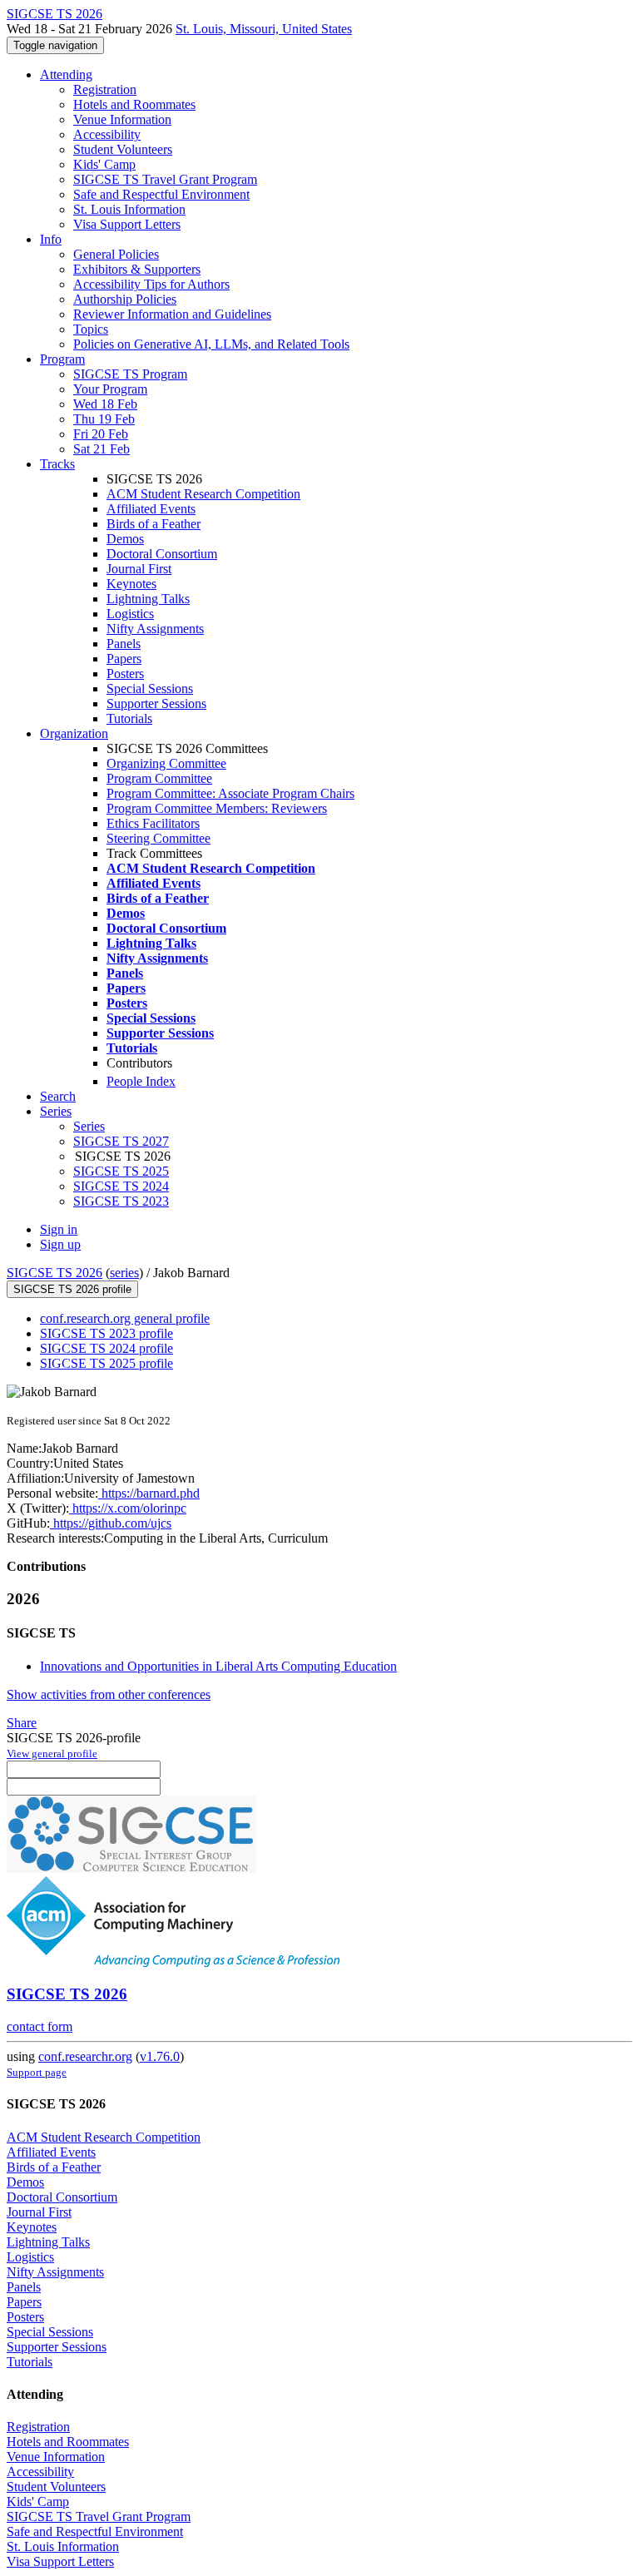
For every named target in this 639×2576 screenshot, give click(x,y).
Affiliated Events (151, 509)
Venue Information (122, 119)
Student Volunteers (123, 149)
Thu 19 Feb (104, 419)
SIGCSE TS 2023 (121, 1201)
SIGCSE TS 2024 (121, 1186)
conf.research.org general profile (125, 1318)
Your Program (110, 389)
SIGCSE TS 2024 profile (106, 1348)
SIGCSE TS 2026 (54, 1273)
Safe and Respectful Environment (161, 194)
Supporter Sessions (156, 703)
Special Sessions (150, 689)
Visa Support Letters (127, 224)
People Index (141, 1081)
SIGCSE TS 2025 (121, 1171)
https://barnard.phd (149, 1493)
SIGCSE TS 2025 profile (106, 1363)
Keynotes (131, 584)
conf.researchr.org (85, 2056)
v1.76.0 (160, 2056)
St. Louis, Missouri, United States (264, 29)
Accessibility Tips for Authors (151, 284)
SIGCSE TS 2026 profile (72, 1289)
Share (22, 1723)
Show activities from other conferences (109, 1694)
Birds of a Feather (154, 524)
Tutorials (129, 718)
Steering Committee (159, 838)
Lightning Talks (148, 599)
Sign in (59, 1229)
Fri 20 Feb (101, 434)
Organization (74, 733)
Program (62, 359)
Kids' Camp (104, 164)
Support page (37, 2072)
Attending (66, 74)
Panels (124, 644)
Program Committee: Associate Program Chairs (230, 793)
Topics (91, 329)
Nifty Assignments (155, 629)
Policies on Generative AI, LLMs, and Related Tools (211, 344)
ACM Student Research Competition (203, 494)
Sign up (60, 1244)
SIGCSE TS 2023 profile (106, 1333)
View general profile (52, 1754)
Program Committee (159, 778)
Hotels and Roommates (134, 104)
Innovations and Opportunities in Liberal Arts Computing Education (218, 1666)
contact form (40, 2026)
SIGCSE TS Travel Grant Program (165, 179)
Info (51, 239)
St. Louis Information (129, 209)
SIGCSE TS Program (130, 374)
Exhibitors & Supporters (137, 269)
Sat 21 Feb (102, 449)
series (124, 1273)
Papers (124, 659)
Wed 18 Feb (105, 404)
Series (89, 1126)
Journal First (139, 569)
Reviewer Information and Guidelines (172, 314)
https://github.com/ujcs (111, 1523)
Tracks (57, 464)
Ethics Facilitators (153, 823)
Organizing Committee (166, 763)
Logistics (130, 614)
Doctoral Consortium (162, 554)
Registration (105, 89)
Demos (125, 539)
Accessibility (107, 134)
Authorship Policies (125, 299)
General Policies (116, 254)
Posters (125, 674)
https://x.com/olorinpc (128, 1508)
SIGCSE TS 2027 (121, 1141)
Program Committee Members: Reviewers (217, 808)
